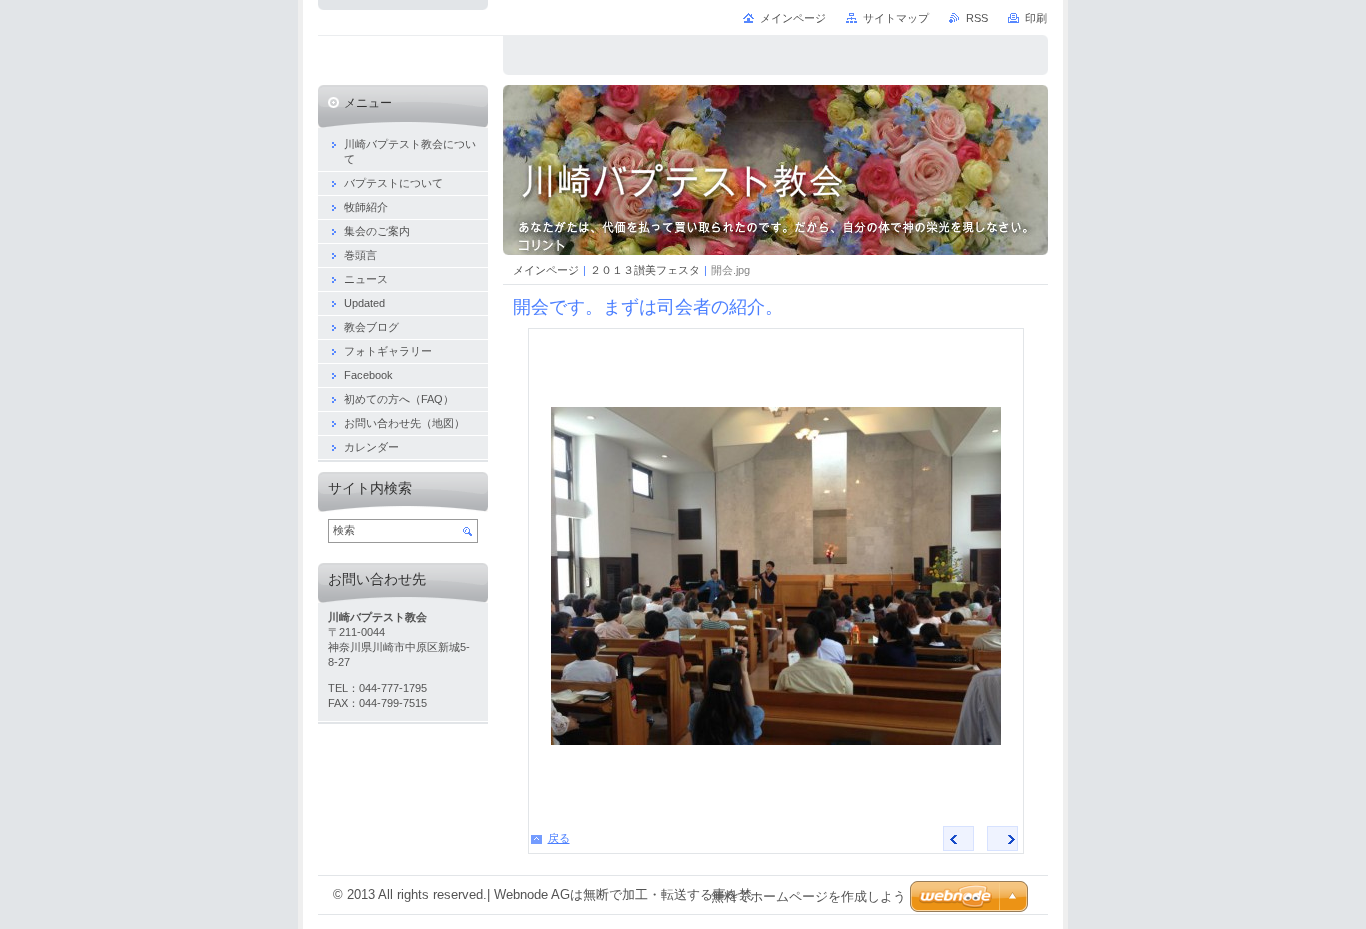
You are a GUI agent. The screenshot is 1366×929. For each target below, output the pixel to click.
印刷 (1036, 18)
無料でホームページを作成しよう (808, 896)
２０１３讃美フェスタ (645, 270)
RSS (977, 18)
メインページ (546, 270)
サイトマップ (896, 18)
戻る (559, 838)
